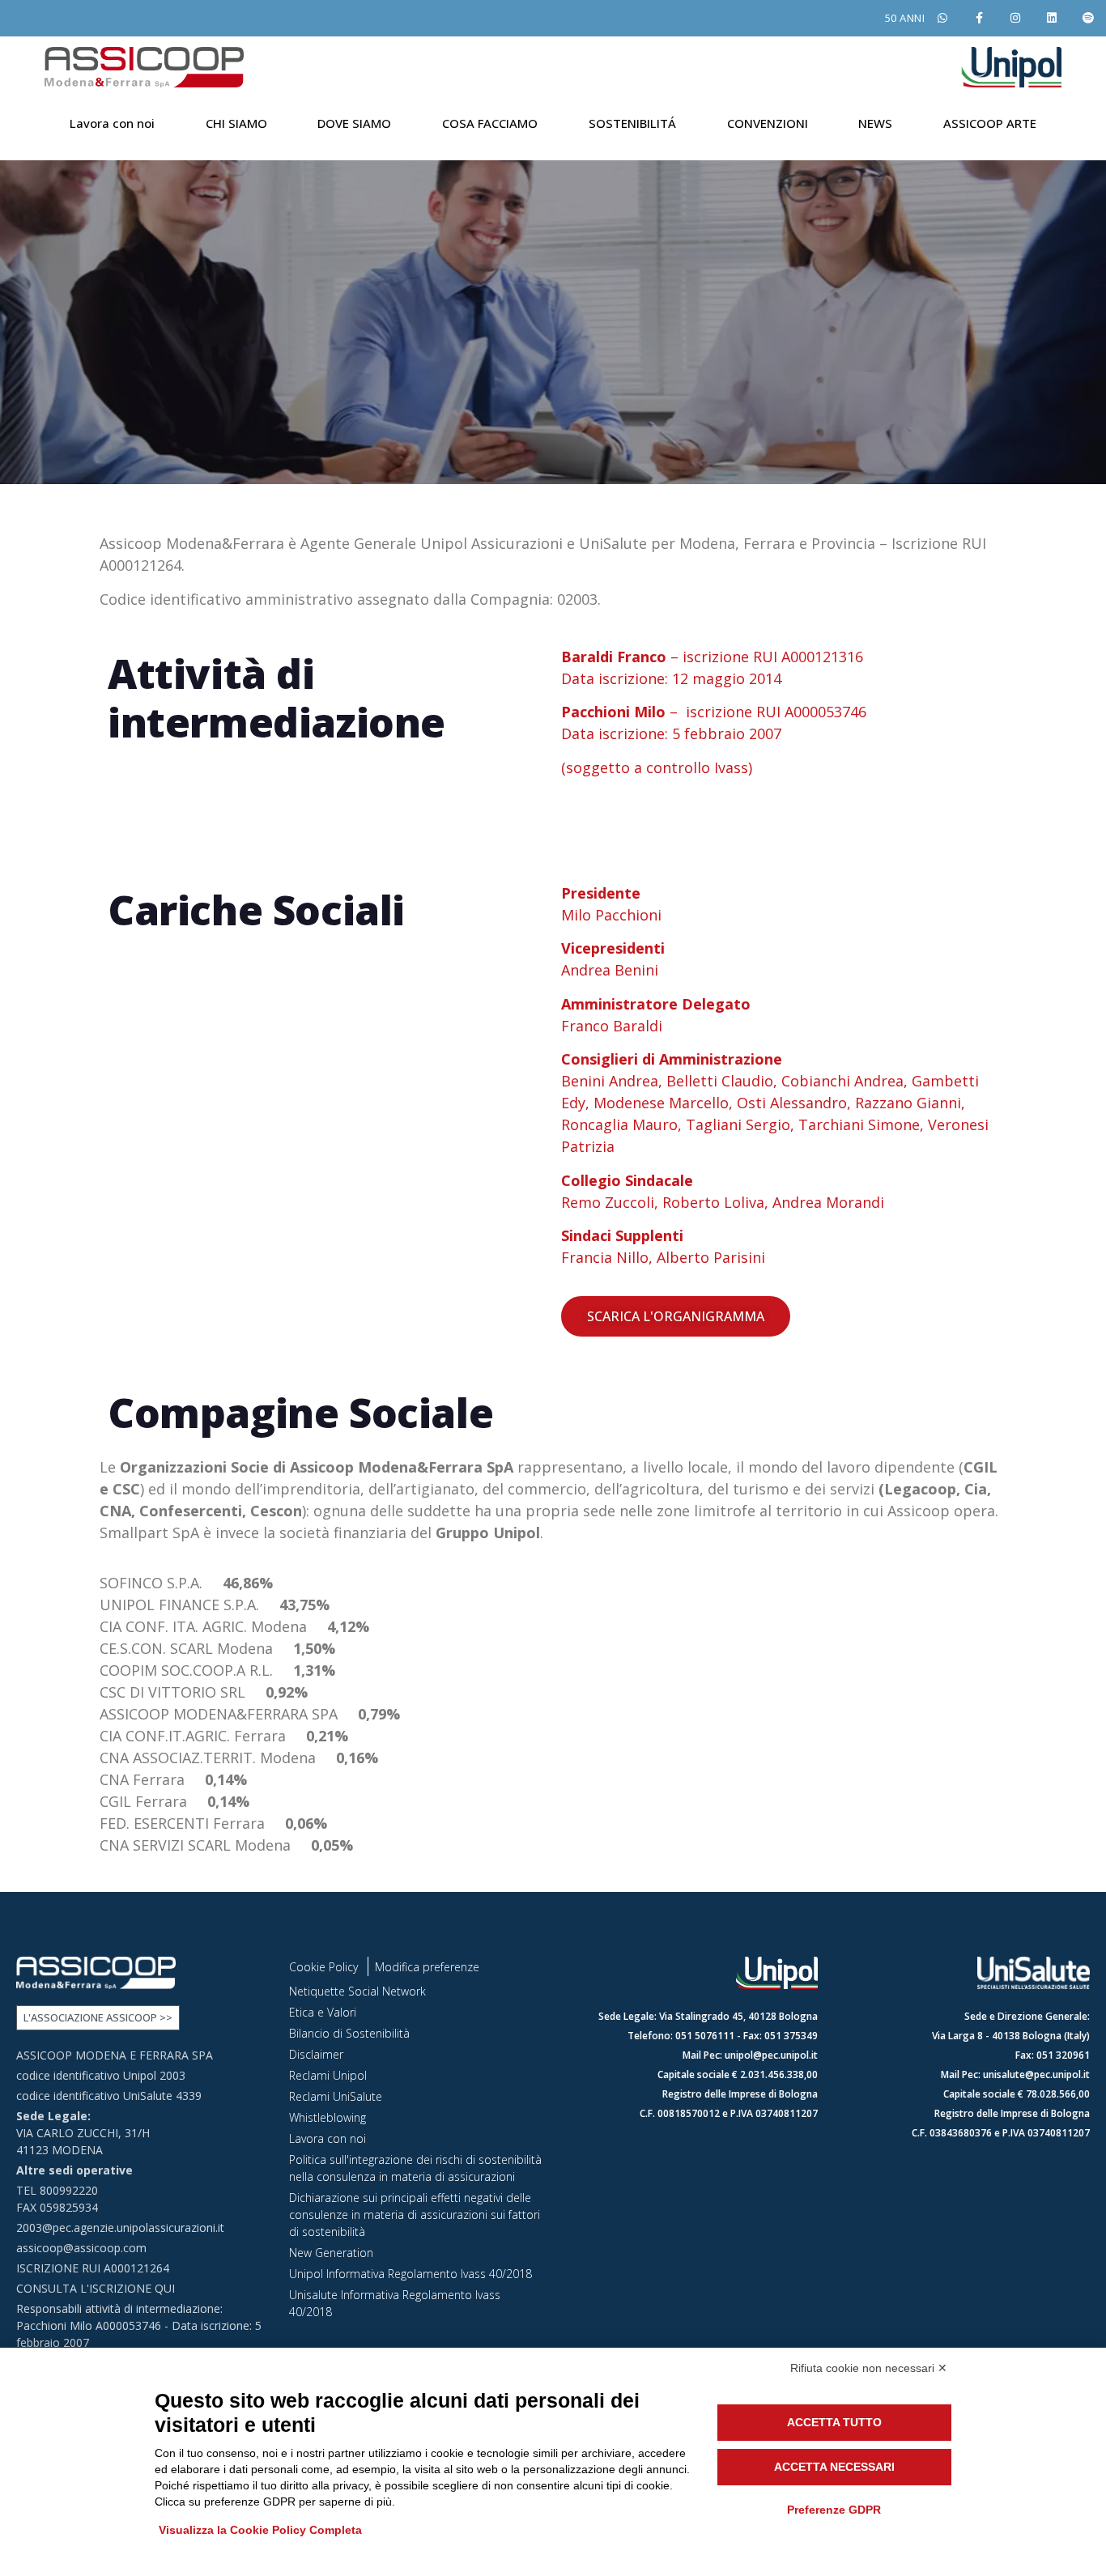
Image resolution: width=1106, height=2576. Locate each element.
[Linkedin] (1051, 18)
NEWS (875, 123)
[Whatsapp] (943, 18)
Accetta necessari (834, 2467)
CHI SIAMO (236, 123)
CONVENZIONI (768, 123)
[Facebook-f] (979, 18)
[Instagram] (1016, 18)
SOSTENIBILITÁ (632, 123)
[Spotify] (1088, 18)
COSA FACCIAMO (490, 123)
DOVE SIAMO (354, 123)
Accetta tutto (834, 2422)
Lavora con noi (112, 123)
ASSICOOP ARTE (990, 123)
